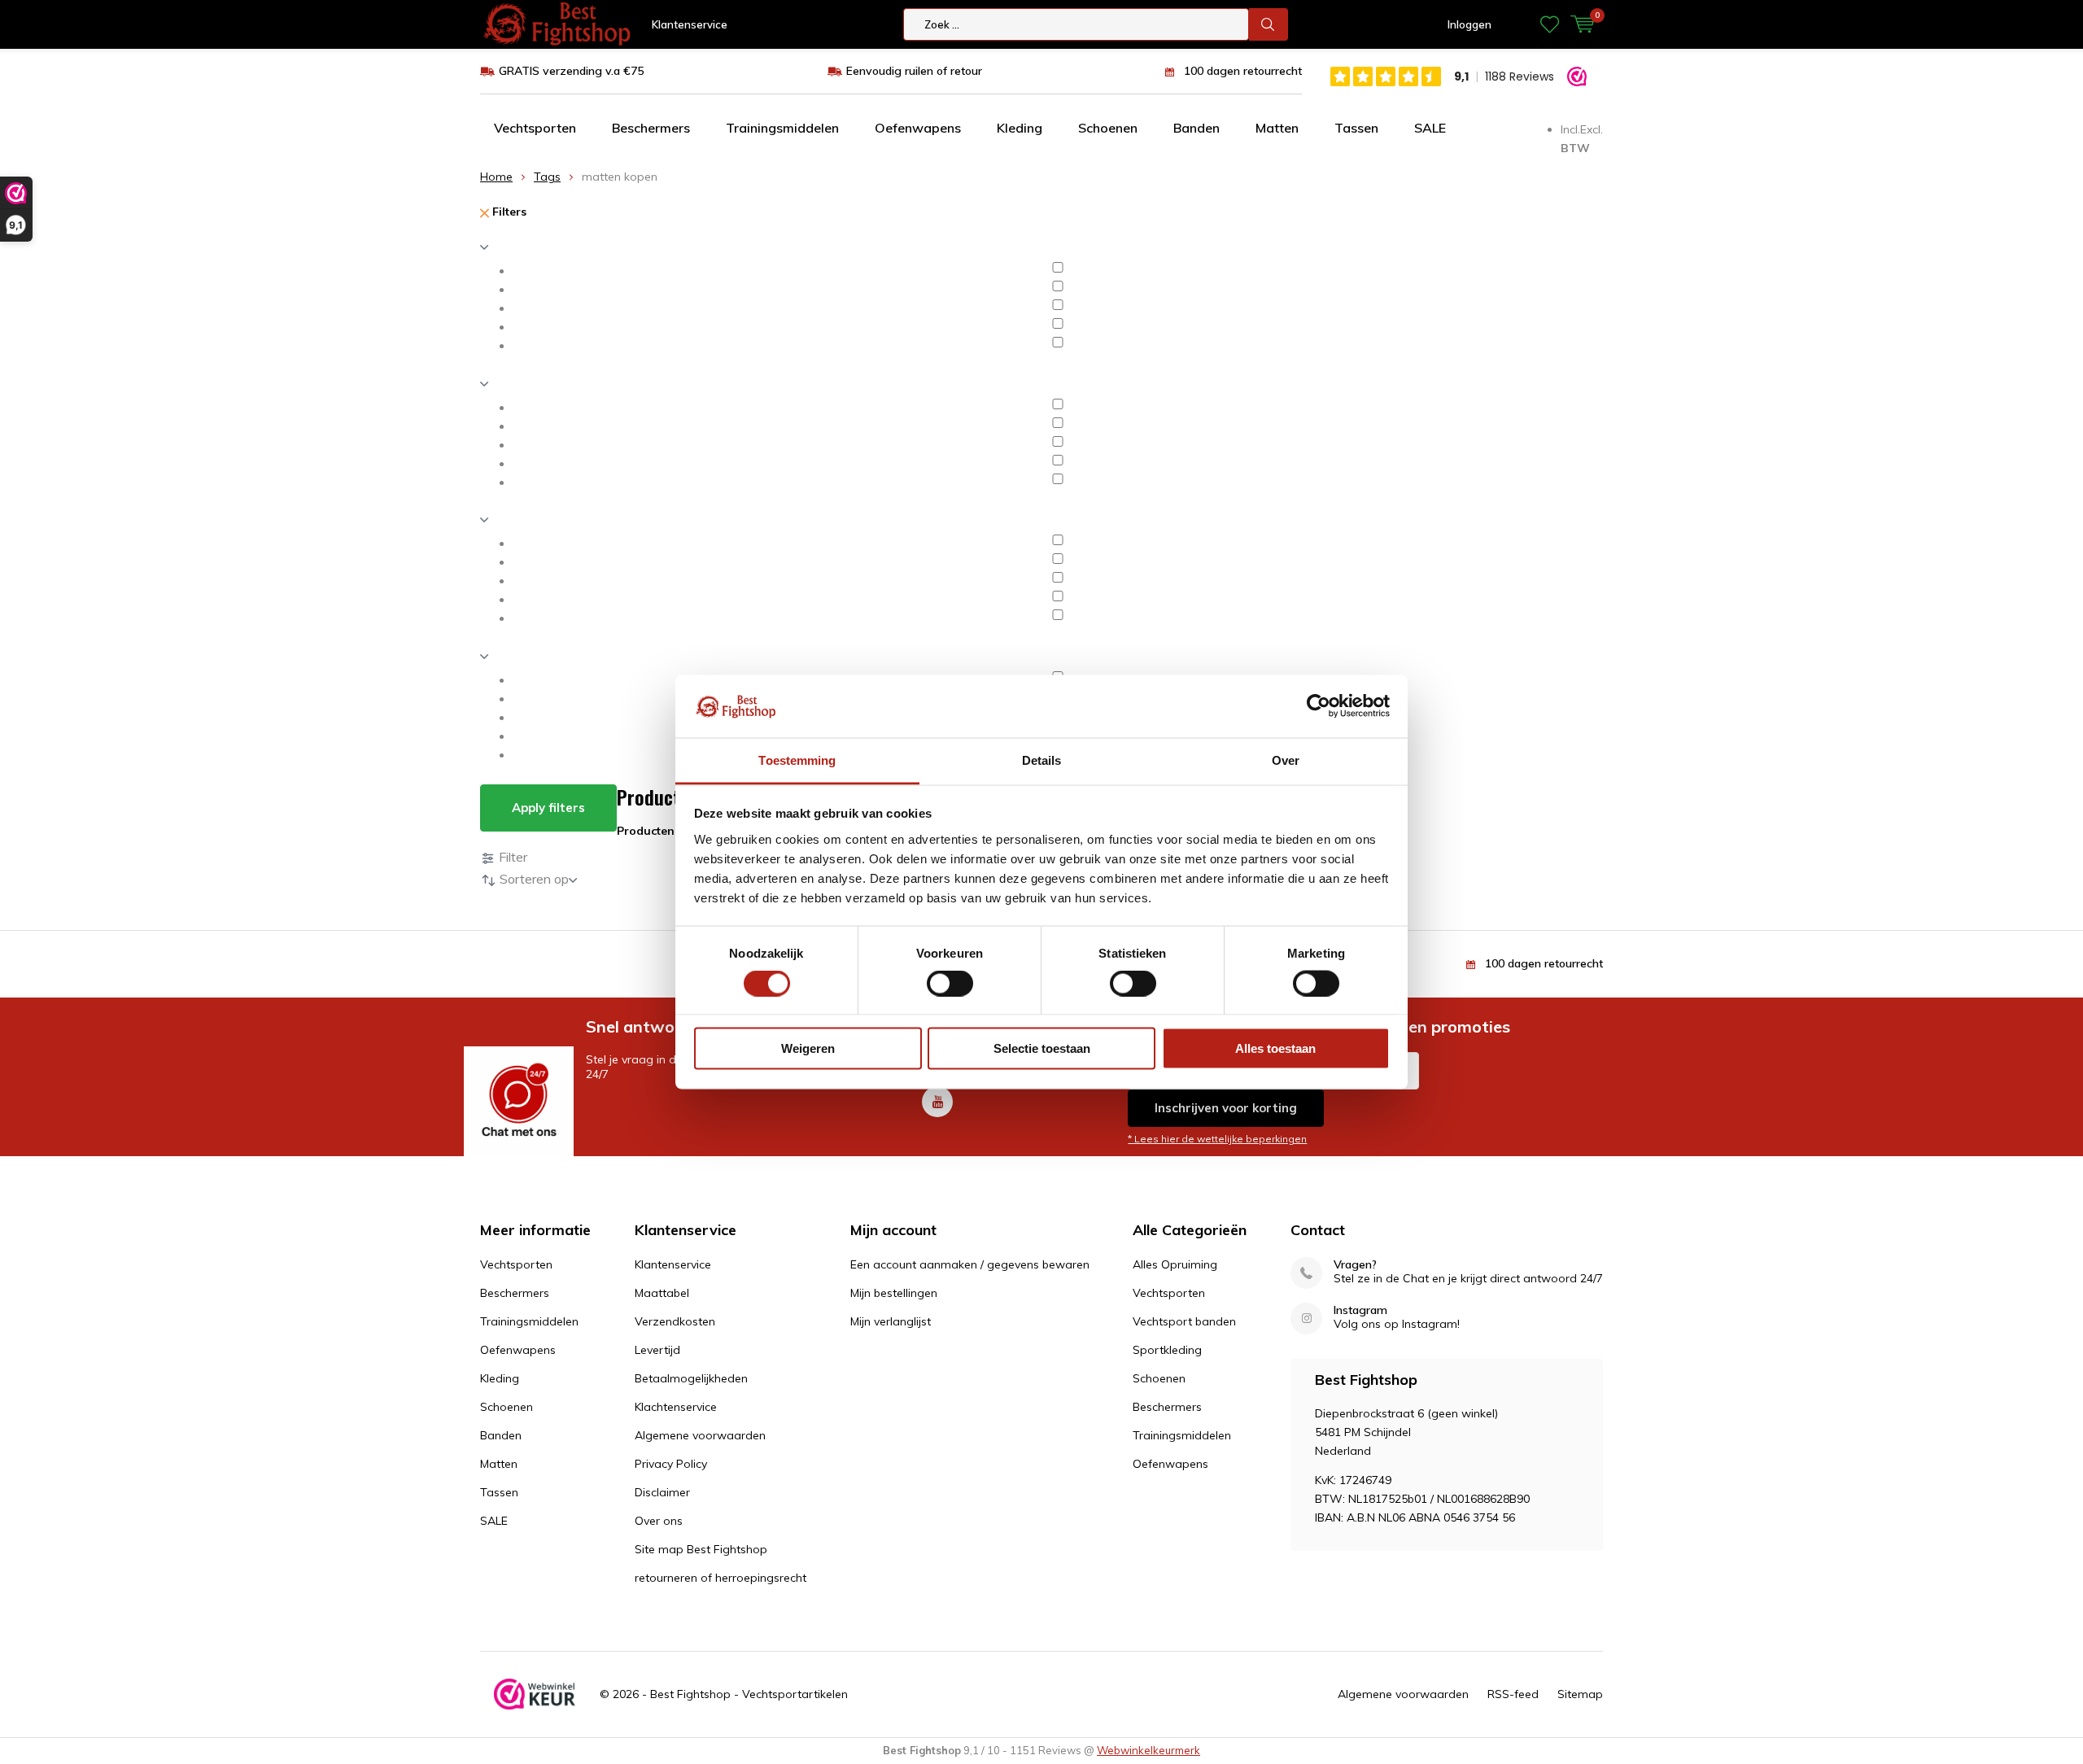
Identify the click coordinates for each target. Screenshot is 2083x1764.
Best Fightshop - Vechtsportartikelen (749, 1694)
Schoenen (1108, 128)
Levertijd (657, 1350)
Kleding (1020, 128)
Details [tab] (1042, 760)
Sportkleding (1167, 1350)
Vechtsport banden (1184, 1321)
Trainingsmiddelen (782, 128)
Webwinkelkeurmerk (1148, 1750)
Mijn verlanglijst (891, 1321)
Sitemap (1580, 1694)
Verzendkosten (675, 1321)
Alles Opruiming (1175, 1264)
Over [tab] (1286, 760)
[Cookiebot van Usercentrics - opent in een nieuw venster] (1319, 706)
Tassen (1356, 128)
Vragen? (1355, 1265)
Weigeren (808, 1048)
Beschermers (651, 128)
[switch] (950, 983)
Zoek (1269, 24)
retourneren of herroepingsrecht (721, 1578)
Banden (1197, 128)
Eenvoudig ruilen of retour (914, 71)
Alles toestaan (1275, 1048)
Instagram (1360, 1310)
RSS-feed (1513, 1694)
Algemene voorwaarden (700, 1435)
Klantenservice (690, 24)
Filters (508, 212)
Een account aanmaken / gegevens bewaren (970, 1264)
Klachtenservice (676, 1407)
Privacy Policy (671, 1464)
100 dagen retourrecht (1243, 71)
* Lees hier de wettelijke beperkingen (1217, 1139)
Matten (1277, 128)
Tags (547, 177)
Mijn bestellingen (894, 1293)
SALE (1430, 128)
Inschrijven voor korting (1226, 1108)
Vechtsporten (535, 128)
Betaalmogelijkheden (691, 1378)
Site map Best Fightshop (701, 1549)
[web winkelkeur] (535, 1694)
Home (496, 177)
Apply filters (548, 808)
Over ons (659, 1521)
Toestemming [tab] (797, 760)
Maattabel (662, 1293)
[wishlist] (1550, 24)
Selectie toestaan (1042, 1048)
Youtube (937, 1102)
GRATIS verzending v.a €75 (571, 71)
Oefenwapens (918, 128)
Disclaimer (662, 1492)
